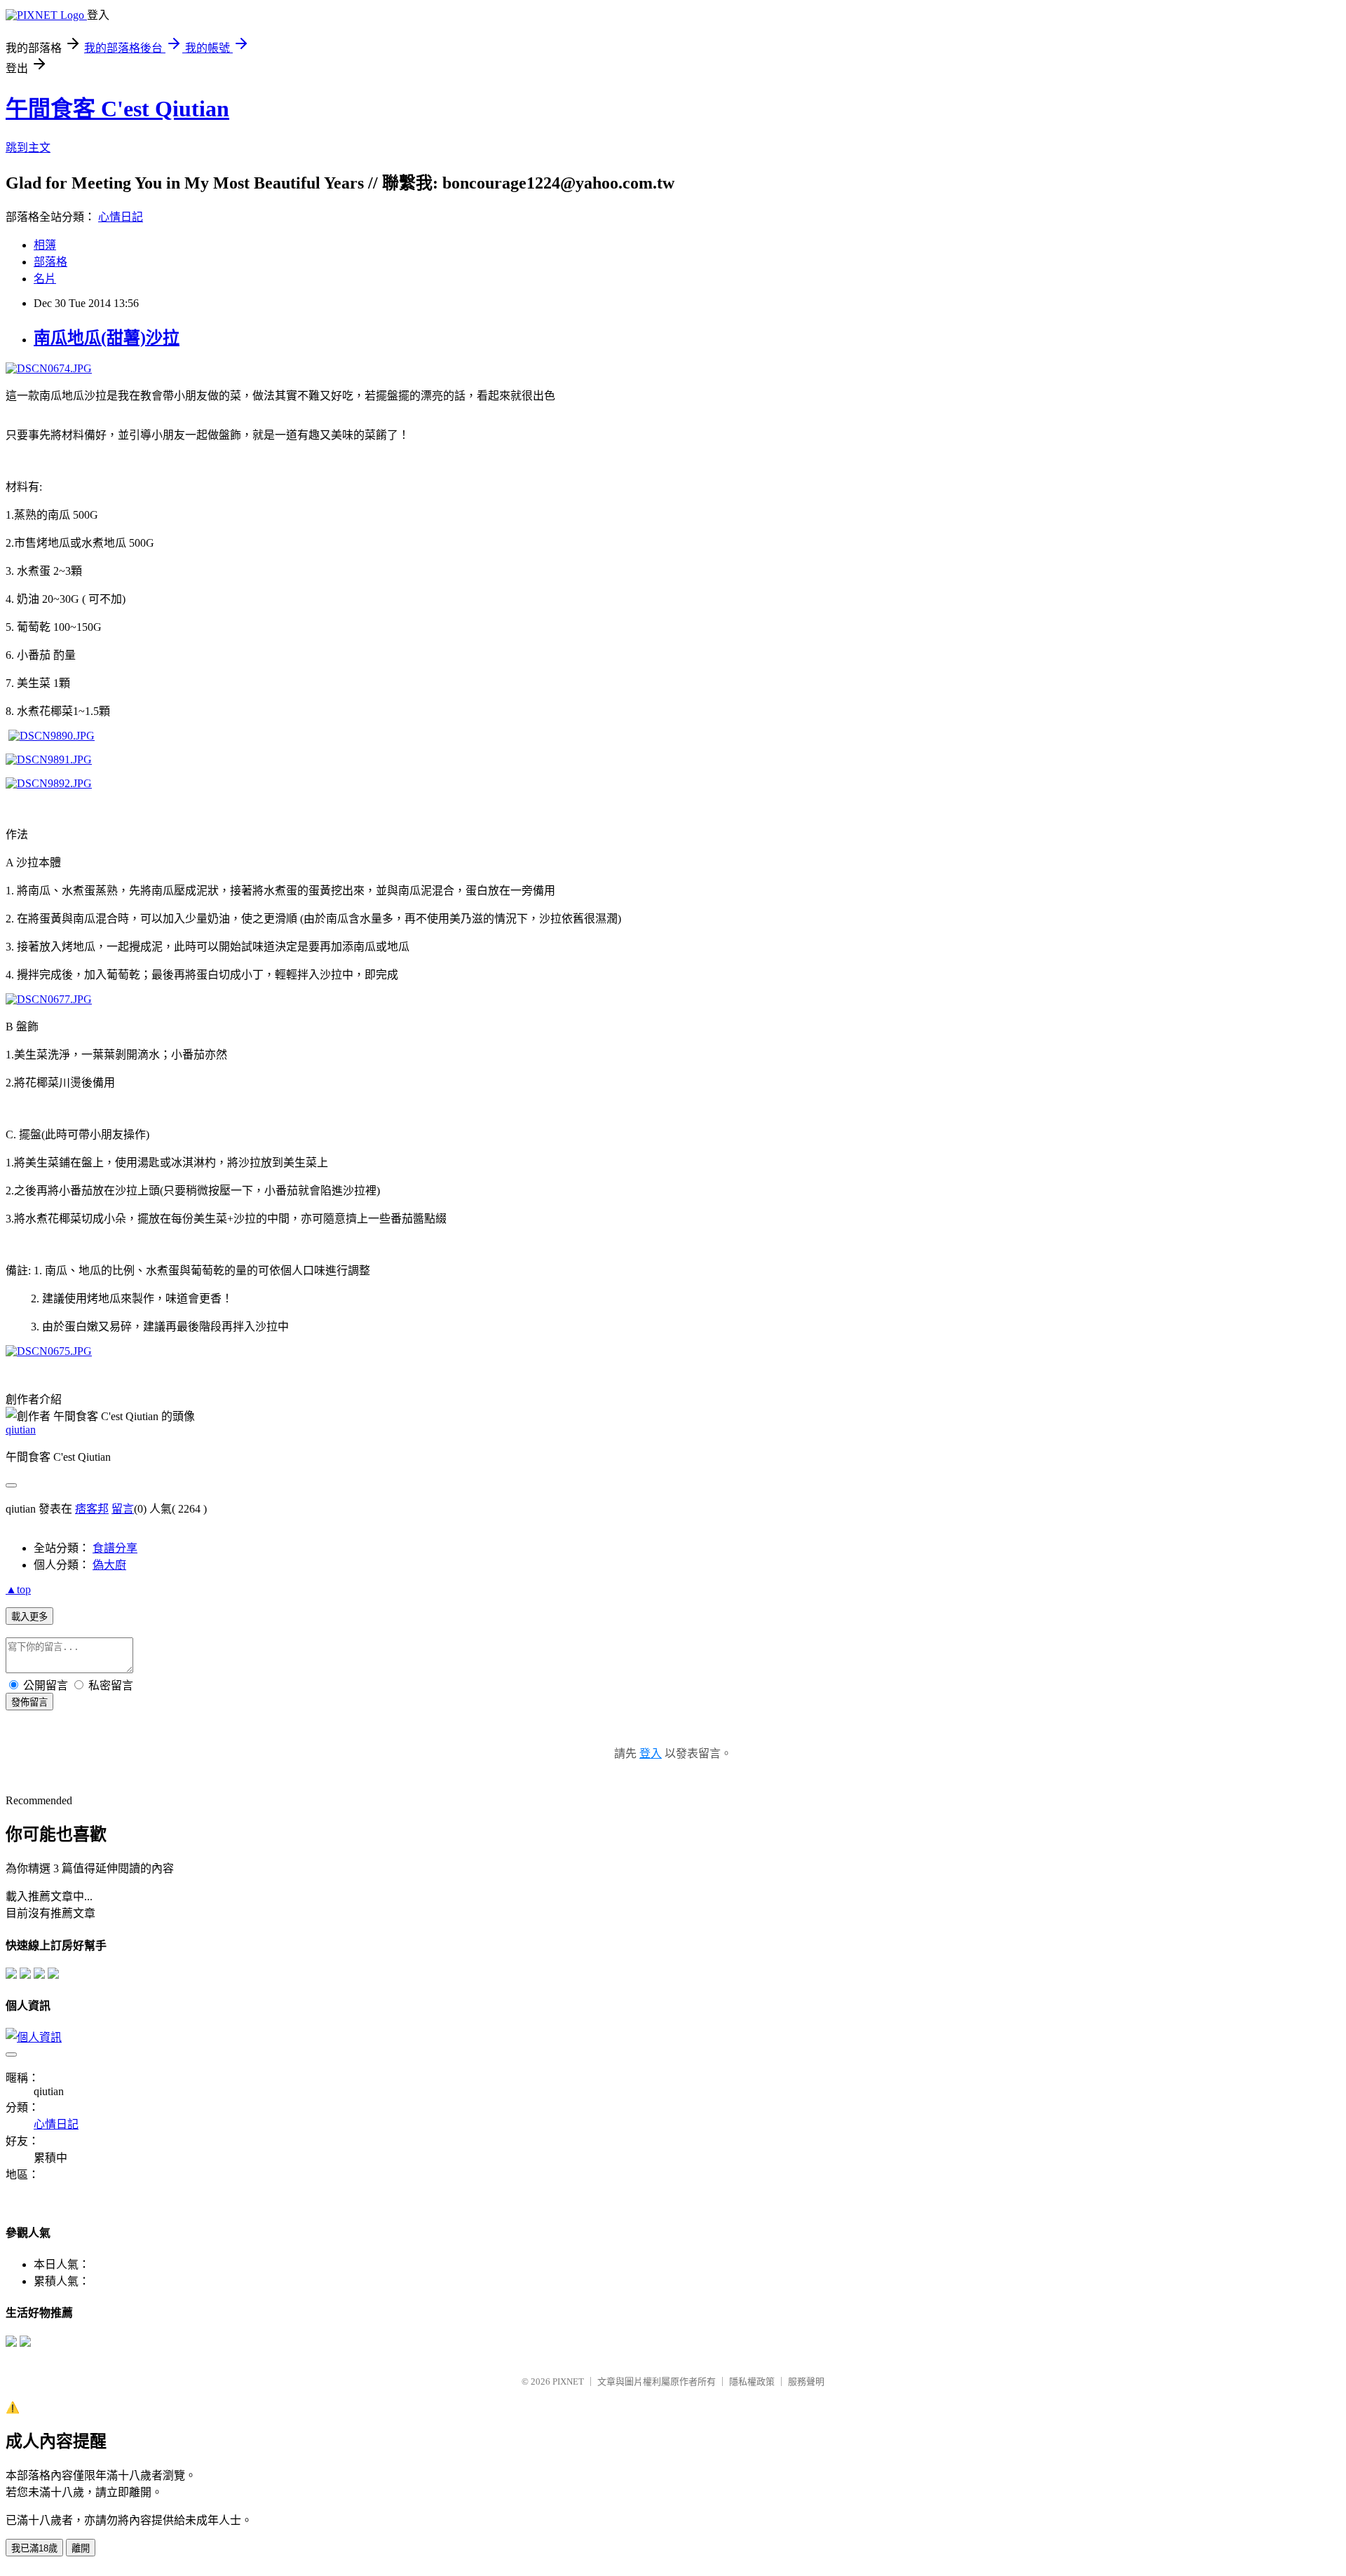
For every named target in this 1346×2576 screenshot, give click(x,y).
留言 (123, 1509)
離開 (81, 2548)
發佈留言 (29, 1702)
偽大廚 (109, 1565)
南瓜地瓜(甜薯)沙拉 (107, 338)
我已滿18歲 (34, 2548)
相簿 (45, 245)
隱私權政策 (752, 2381)
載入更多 (29, 1617)
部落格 (50, 262)
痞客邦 (92, 1509)
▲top (18, 1589)
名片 (45, 279)
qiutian (21, 1430)
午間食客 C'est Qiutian (117, 109)
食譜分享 (115, 1548)
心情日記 (121, 217)
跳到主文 (28, 148)
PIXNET (568, 2381)
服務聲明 (806, 2381)
